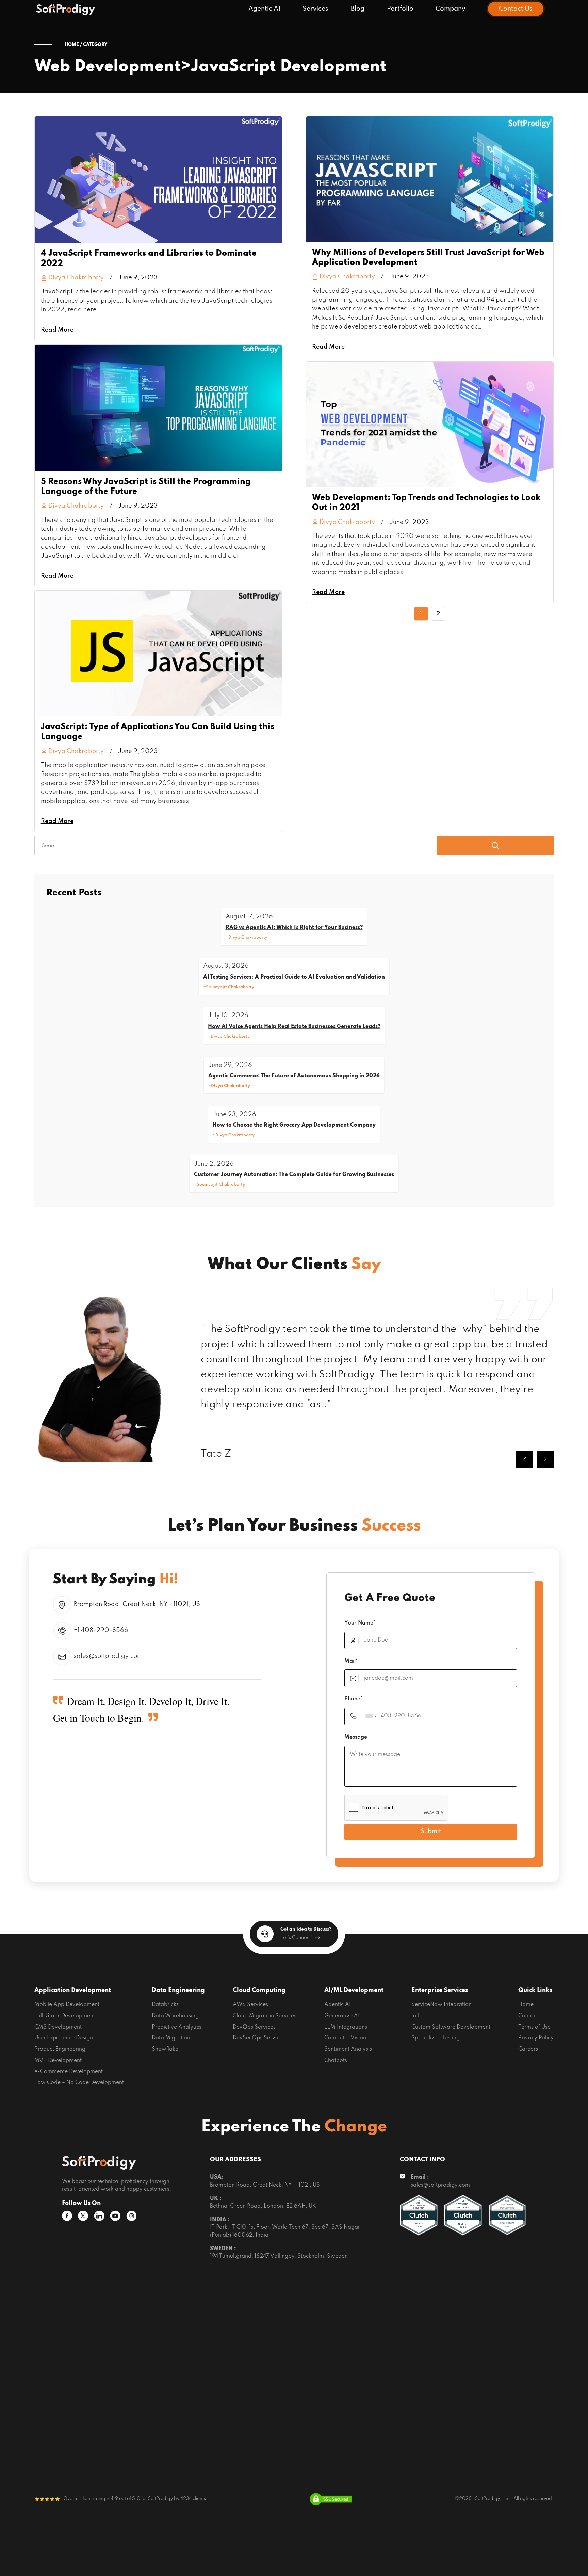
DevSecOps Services (259, 2038)
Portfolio (400, 9)
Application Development (73, 1990)
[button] (525, 1459)
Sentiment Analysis (348, 2049)
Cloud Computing (259, 1990)
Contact (528, 2016)
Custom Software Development (451, 2027)
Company (451, 9)
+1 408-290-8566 (101, 1630)
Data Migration (171, 2038)
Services (315, 9)
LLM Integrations (346, 2027)
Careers (528, 2049)
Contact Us (516, 9)
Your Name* (360, 1623)
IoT (416, 2016)
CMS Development (58, 2027)
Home (526, 2005)
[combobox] (371, 1716)
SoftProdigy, (488, 2499)
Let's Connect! (297, 1938)
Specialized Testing (436, 2038)
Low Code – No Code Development (79, 2083)
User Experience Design (64, 2038)
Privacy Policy (536, 2038)
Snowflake (165, 2049)
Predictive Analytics (177, 2027)
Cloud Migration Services (265, 2016)
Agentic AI (264, 9)
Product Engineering (60, 2049)
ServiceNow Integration (442, 2005)
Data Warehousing (175, 2016)
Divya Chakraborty (76, 278)
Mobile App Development (67, 2005)
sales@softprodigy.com (108, 1656)
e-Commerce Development (69, 2072)
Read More (57, 330)
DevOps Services (254, 2027)
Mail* (351, 1661)
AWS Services (250, 2005)
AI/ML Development (354, 1990)
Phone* (354, 1699)
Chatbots (336, 2061)
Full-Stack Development (65, 2016)
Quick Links (535, 1990)
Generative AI (342, 2016)
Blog (358, 9)
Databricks (165, 2005)
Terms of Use (534, 2027)
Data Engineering (178, 1990)
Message (356, 1737)
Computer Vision (345, 2038)
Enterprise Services (440, 1990)
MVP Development (58, 2061)
